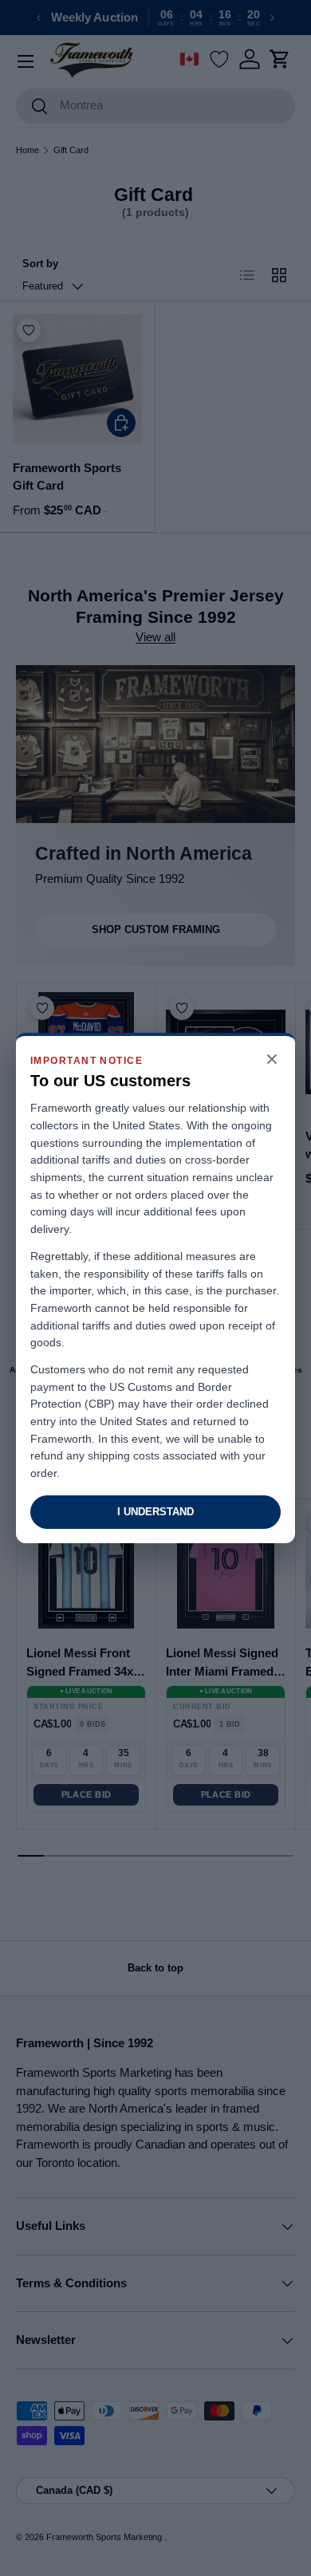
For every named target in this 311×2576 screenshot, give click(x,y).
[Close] (272, 1060)
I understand (155, 1512)
